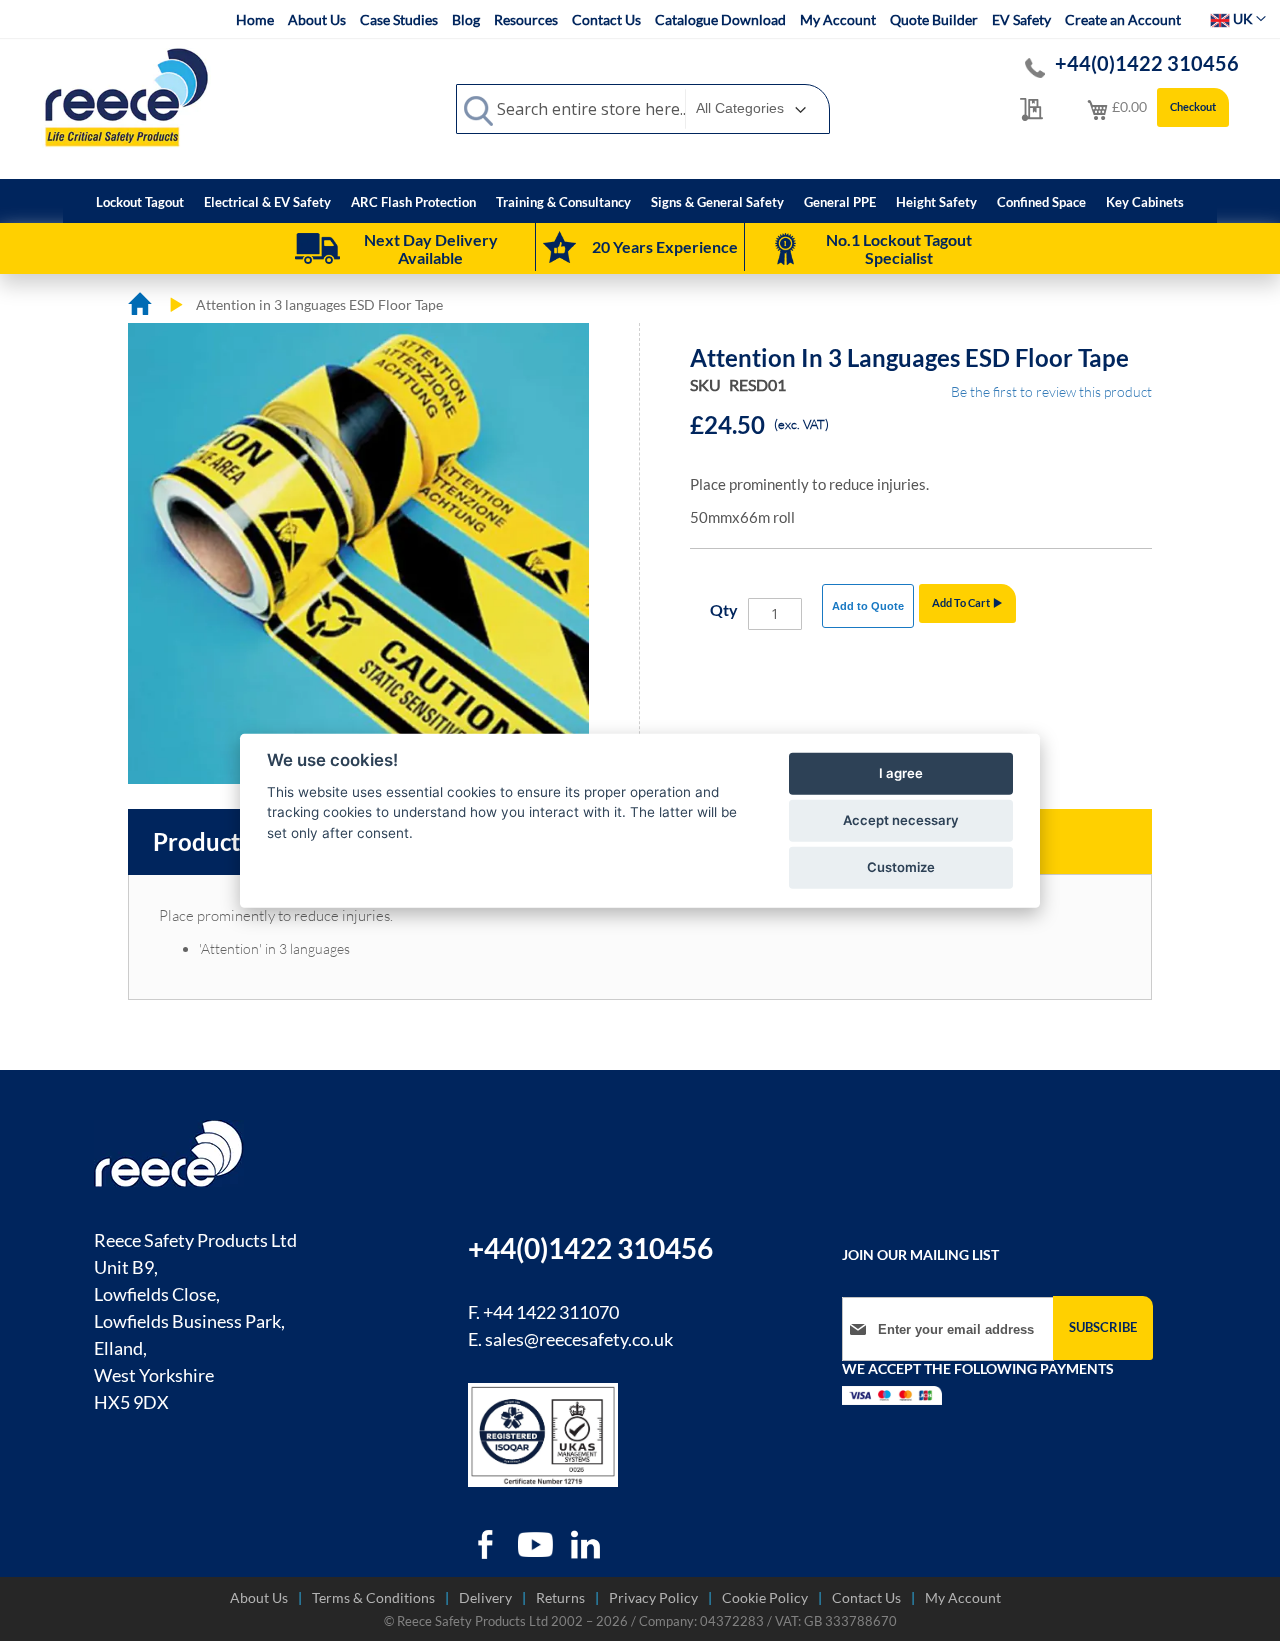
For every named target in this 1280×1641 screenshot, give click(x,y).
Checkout (1193, 106)
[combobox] (643, 109)
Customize (901, 867)
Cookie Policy (765, 1597)
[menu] (640, 201)
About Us (317, 19)
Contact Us (606, 19)
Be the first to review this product (1051, 391)
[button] (1238, 19)
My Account (838, 19)
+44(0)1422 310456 (1147, 63)
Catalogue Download (720, 19)
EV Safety (1021, 19)
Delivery (485, 1597)
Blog (466, 19)
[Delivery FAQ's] (317, 249)
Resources (526, 19)
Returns (560, 1597)
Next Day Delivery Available (431, 248)
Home (255, 19)
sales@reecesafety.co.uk (579, 1339)
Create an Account (1123, 19)
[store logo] (126, 97)
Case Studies (399, 19)
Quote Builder (934, 19)
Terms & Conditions (373, 1597)
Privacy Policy (653, 1597)
